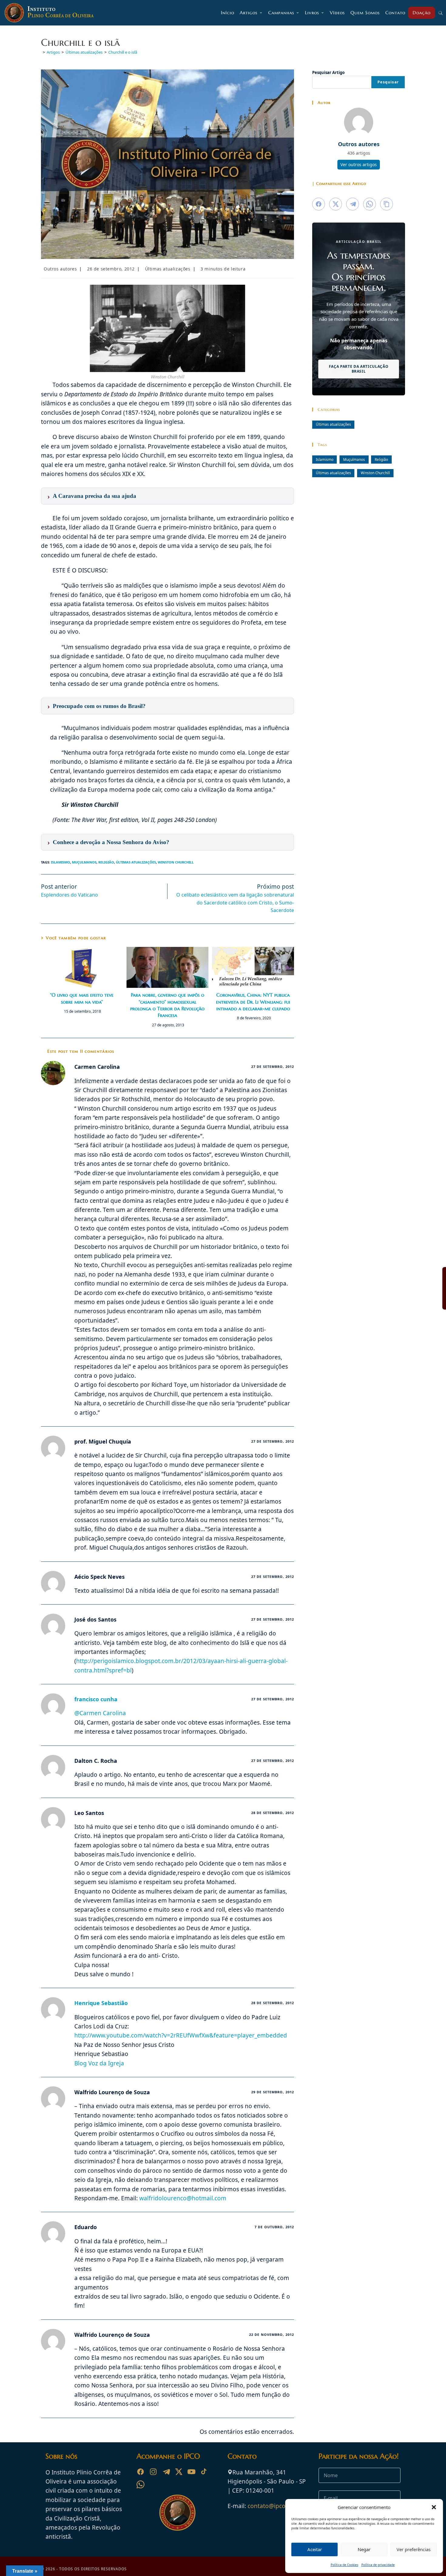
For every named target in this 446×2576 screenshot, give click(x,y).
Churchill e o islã (123, 52)
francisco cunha (96, 1699)
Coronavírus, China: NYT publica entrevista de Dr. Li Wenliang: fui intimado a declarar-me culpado (253, 1002)
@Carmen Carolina (100, 1713)
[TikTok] (204, 2472)
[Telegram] (166, 2472)
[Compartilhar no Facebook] (319, 204)
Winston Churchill (176, 862)
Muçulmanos (84, 862)
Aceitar (315, 2549)
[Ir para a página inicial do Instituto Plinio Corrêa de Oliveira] (177, 2512)
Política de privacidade (378, 2565)
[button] (434, 2507)
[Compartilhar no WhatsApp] (370, 204)
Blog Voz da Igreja (99, 2063)
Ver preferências (414, 2549)
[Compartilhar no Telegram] (353, 204)
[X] (179, 2472)
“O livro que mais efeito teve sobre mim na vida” (82, 998)
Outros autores (60, 269)
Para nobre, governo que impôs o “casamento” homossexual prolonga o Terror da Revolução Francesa (167, 1005)
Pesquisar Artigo (328, 72)
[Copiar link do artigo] (387, 204)
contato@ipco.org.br (276, 2506)
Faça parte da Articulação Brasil (359, 369)
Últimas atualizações (168, 269)
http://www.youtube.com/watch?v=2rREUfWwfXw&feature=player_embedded (181, 2035)
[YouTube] (191, 2472)
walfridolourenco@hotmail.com (183, 2198)
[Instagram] (153, 2472)
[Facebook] (140, 2472)
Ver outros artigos (359, 164)
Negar (364, 2549)
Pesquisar (388, 82)
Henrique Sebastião (101, 2003)
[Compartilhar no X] (336, 204)
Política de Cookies (345, 2565)
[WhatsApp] (140, 2484)
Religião (106, 862)
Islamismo (61, 862)
